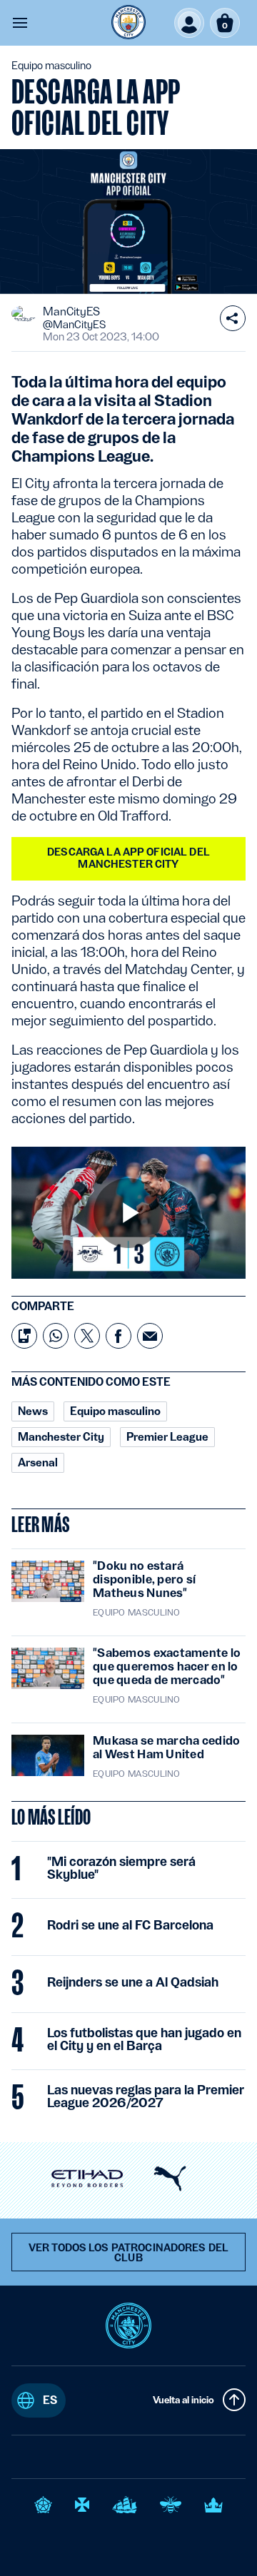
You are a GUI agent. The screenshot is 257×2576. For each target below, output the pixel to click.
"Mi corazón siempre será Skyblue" (121, 1868)
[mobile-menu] (20, 23)
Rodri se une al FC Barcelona (130, 1925)
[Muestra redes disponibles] (233, 318)
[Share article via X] (87, 1336)
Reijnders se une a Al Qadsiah (133, 1982)
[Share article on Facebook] (119, 1336)
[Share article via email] (150, 1336)
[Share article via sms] (24, 1336)
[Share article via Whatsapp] (56, 1336)
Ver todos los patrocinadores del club (128, 2253)
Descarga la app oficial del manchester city (128, 858)
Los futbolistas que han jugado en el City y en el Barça (144, 2039)
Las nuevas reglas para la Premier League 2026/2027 (146, 2096)
